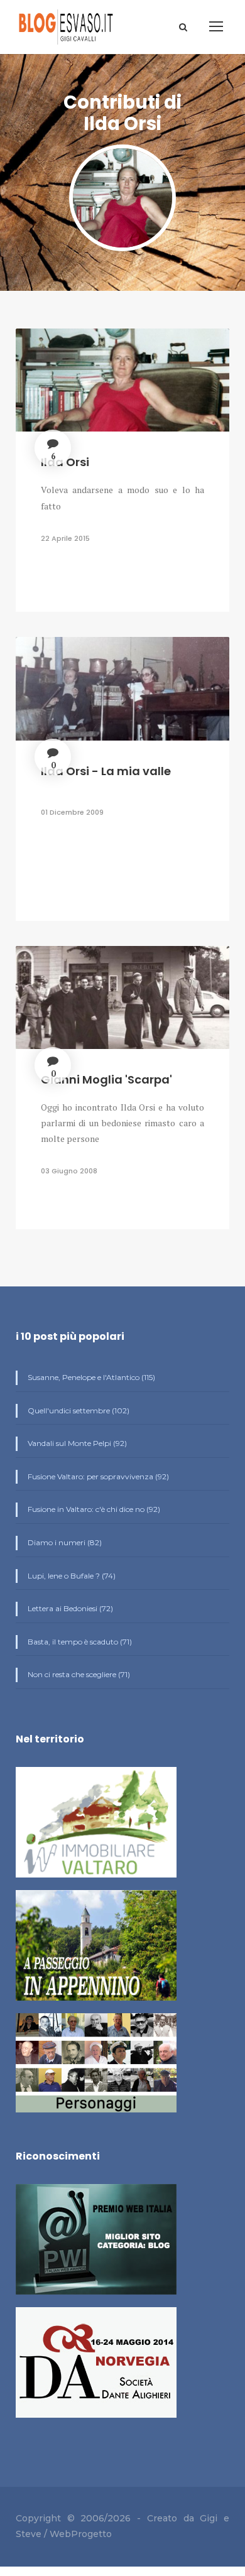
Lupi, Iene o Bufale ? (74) (71, 1576)
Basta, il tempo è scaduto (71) (79, 1642)
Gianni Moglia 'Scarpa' (106, 1079)
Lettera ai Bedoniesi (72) (69, 1608)
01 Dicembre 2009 (72, 812)
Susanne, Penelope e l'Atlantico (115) (90, 1377)
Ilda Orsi (65, 462)
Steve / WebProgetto (64, 2534)
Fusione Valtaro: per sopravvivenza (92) (97, 1476)
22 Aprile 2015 (65, 538)
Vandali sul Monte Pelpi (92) (76, 1443)
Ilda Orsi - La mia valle (106, 771)
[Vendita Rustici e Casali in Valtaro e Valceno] (96, 1828)
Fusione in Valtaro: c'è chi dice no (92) (93, 1509)
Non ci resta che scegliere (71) (78, 1674)
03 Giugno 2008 (69, 1171)
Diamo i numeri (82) (64, 1542)
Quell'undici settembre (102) (78, 1410)
